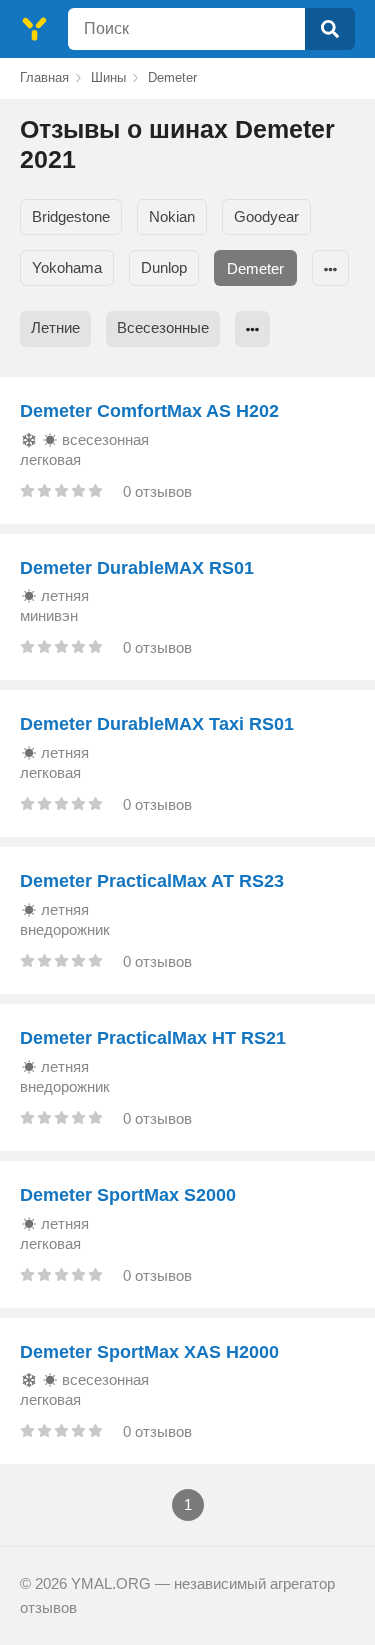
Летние (55, 327)
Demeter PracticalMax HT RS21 (153, 1038)
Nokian (172, 216)
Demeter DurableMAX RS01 (137, 568)
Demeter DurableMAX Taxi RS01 (157, 724)
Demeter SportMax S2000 (128, 1195)
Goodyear (266, 216)
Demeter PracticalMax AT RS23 (152, 881)
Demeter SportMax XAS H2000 (149, 1352)
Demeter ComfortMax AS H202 (149, 411)
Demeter (255, 268)
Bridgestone (71, 216)
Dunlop (164, 267)
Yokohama (67, 267)
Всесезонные (163, 327)
